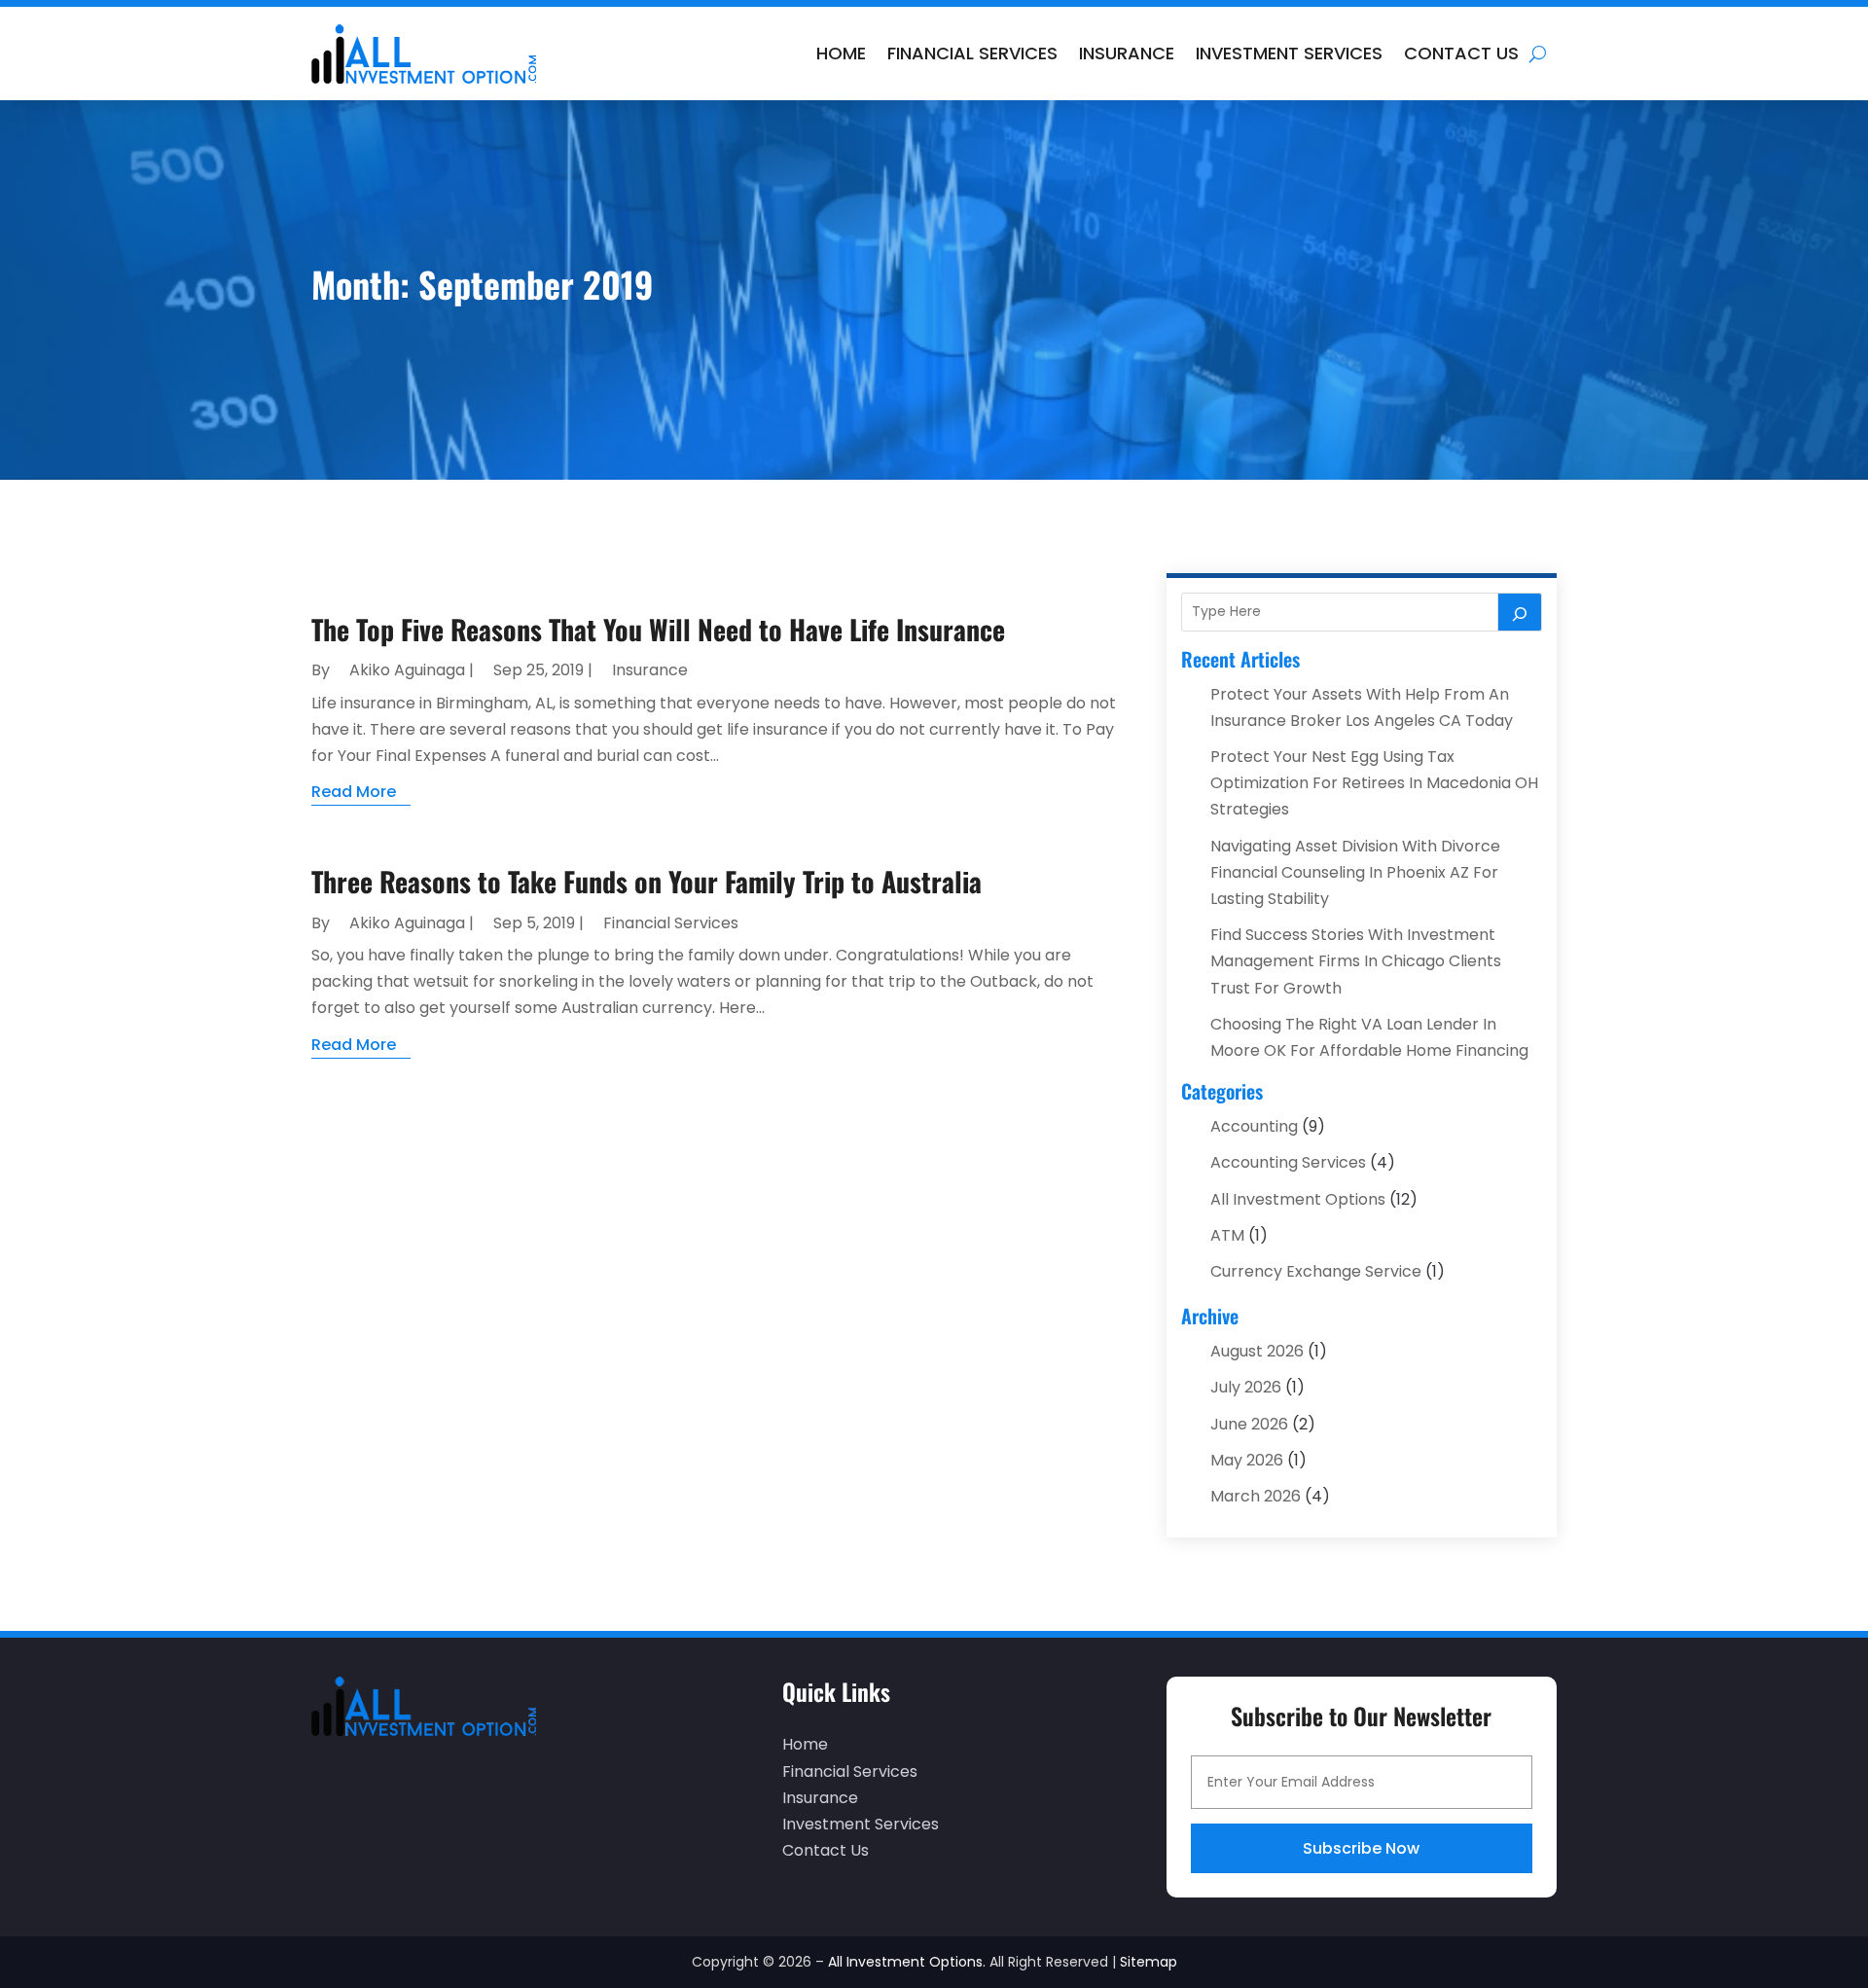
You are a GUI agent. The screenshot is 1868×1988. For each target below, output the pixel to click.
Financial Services (972, 53)
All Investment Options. (907, 1962)
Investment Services (1289, 53)
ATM (1227, 1235)
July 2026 (1246, 1387)
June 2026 (1249, 1424)
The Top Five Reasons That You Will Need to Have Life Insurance (658, 629)
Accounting (1254, 1126)
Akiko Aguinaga (407, 670)
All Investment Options (1298, 1199)
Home (841, 53)
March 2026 (1256, 1496)
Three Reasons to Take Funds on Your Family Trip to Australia (647, 881)
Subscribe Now (1361, 1848)
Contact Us (1461, 53)
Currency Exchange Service (1316, 1271)
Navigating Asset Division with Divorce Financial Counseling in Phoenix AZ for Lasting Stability (1355, 872)
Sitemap (1149, 1962)
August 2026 (1257, 1351)
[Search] (1520, 612)
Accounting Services (1288, 1162)
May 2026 (1247, 1460)
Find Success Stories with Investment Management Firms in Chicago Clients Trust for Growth (1356, 961)
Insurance (1127, 53)
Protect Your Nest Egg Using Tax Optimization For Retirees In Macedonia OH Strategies (1374, 783)
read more (354, 792)
